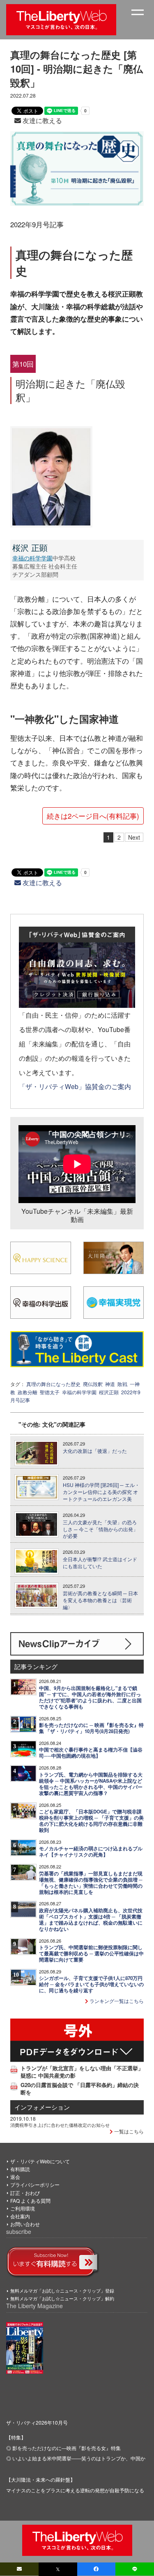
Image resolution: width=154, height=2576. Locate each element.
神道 (110, 1384)
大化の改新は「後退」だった (95, 1451)
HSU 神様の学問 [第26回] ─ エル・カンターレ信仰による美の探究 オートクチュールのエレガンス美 (101, 1492)
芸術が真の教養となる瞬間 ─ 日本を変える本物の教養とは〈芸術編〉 (100, 1600)
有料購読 (20, 2169)
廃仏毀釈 (93, 1384)
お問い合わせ (25, 2224)
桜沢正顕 (109, 1392)
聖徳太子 (50, 1392)
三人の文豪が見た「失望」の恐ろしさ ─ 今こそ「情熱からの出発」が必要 (100, 1529)
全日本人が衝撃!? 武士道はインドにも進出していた (100, 1563)
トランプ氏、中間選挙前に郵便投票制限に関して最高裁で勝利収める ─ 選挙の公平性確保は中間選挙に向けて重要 (91, 1954)
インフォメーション (42, 2107)
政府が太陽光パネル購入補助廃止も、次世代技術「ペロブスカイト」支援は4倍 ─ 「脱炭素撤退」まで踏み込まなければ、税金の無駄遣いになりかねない (91, 1920)
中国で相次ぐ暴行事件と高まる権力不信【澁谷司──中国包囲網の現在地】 (91, 1753)
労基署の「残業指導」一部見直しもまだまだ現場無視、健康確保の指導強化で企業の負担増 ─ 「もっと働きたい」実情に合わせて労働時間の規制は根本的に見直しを (91, 1883)
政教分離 (28, 1392)
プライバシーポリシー (35, 2184)
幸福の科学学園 (32, 558)
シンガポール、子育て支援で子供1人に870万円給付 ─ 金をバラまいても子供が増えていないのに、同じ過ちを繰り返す (91, 1984)
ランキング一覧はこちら (116, 2001)
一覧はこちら (128, 2131)
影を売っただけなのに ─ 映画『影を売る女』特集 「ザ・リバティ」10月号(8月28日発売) (91, 1728)
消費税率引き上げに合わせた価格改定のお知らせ (60, 2125)
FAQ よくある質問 (30, 2200)
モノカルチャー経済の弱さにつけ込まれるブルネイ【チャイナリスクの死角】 (91, 1852)
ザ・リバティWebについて (40, 2161)
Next (134, 837)
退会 (15, 2177)
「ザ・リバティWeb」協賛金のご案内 (75, 1086)
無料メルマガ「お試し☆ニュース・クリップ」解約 (62, 2298)
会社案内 (20, 2216)
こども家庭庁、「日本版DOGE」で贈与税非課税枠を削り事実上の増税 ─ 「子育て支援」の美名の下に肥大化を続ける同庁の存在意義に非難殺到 (91, 1821)
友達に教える (41, 120)
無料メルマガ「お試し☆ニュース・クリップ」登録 (62, 2291)
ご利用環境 (23, 2208)
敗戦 (122, 1384)
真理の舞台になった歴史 (53, 1384)
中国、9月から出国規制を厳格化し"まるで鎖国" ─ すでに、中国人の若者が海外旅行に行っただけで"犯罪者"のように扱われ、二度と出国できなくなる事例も (90, 1697)
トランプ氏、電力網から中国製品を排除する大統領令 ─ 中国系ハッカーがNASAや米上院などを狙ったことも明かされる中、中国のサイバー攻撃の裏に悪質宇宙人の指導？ (91, 1784)
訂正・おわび (25, 2193)
